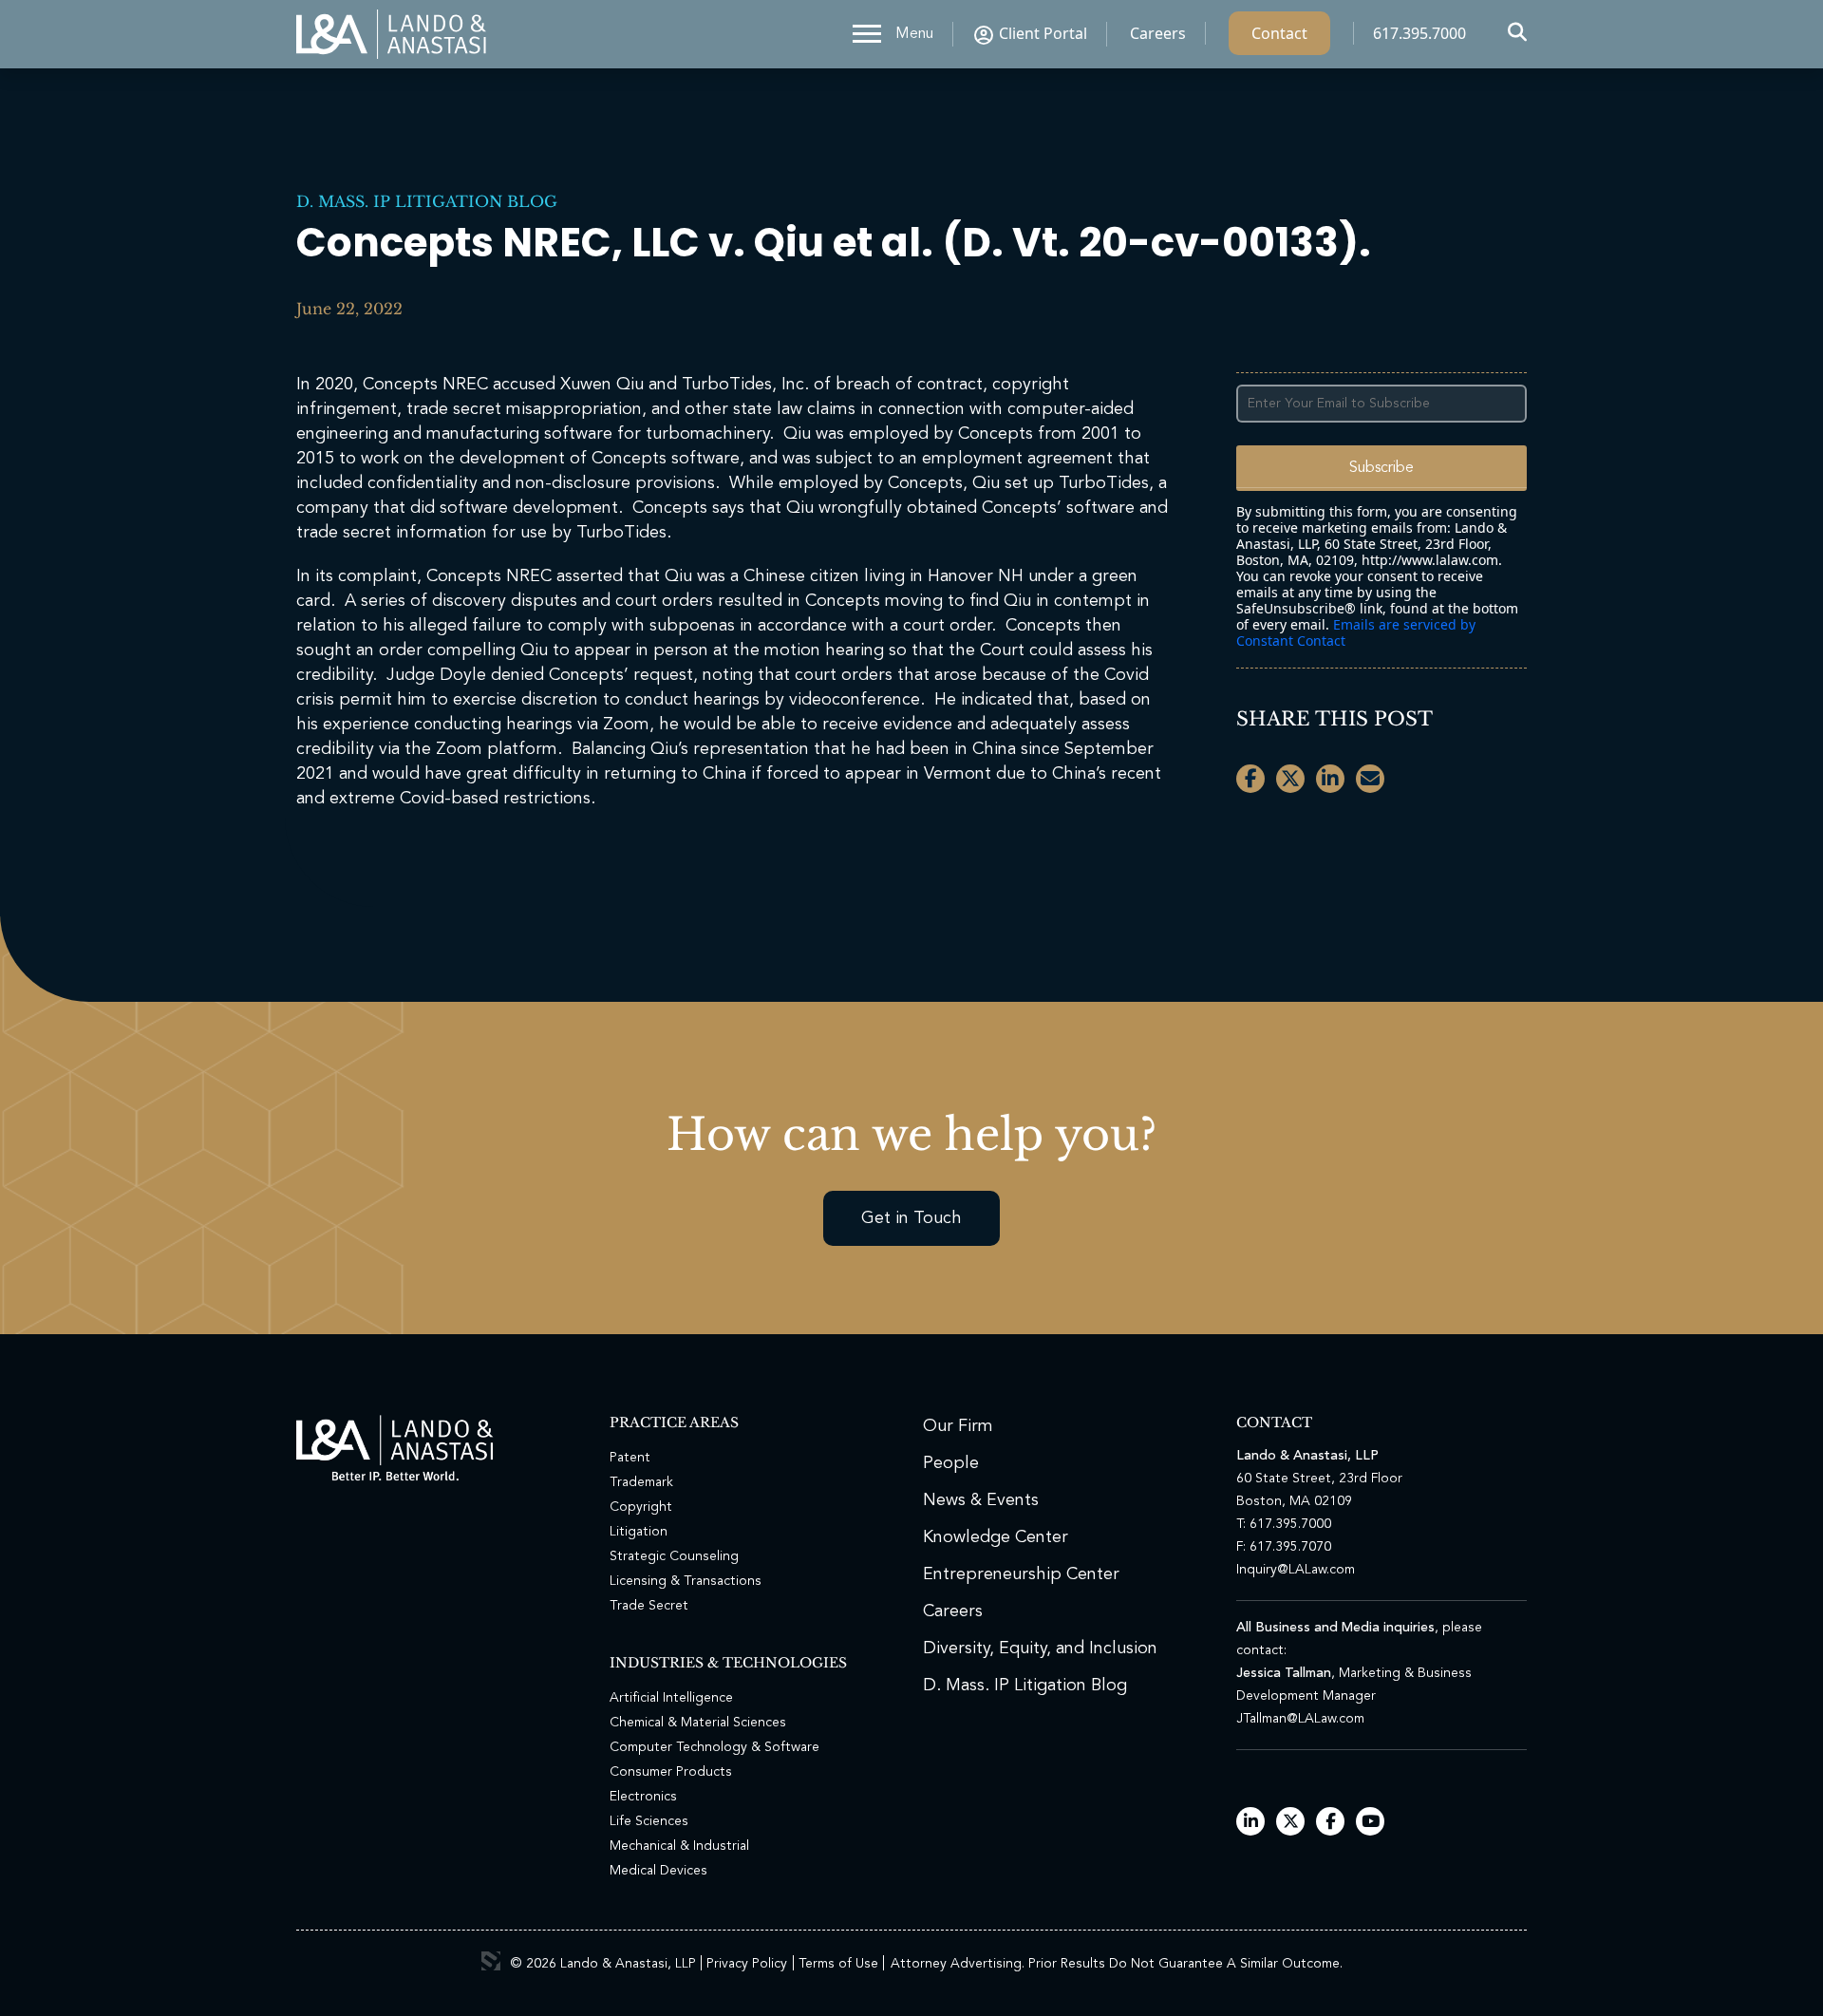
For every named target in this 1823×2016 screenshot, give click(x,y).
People (951, 1463)
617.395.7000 (1419, 33)
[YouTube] (1371, 1823)
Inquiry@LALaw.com (1296, 1570)
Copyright (641, 1507)
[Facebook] (1331, 1823)
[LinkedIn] (1251, 1823)
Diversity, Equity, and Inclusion (1040, 1649)
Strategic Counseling (674, 1556)
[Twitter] (1291, 1823)
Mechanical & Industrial (679, 1846)
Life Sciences (649, 1821)
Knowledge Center (996, 1537)
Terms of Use (838, 1964)
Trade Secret (649, 1606)
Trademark (641, 1482)
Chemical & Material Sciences (698, 1723)
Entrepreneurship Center (1021, 1574)
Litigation (639, 1532)
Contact (1279, 33)
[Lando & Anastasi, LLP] (391, 34)
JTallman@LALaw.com (1300, 1719)
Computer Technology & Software (714, 1747)
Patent (630, 1458)
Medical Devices (658, 1871)
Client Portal (1043, 33)
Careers (1158, 33)
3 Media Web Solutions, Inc (491, 1961)
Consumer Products (671, 1772)
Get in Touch (911, 1218)
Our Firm (958, 1426)
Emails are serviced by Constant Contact (1356, 632)
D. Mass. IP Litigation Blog (427, 201)
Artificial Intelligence (671, 1698)
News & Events (981, 1500)
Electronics (643, 1797)
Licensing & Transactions (686, 1581)
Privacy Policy (747, 1964)
